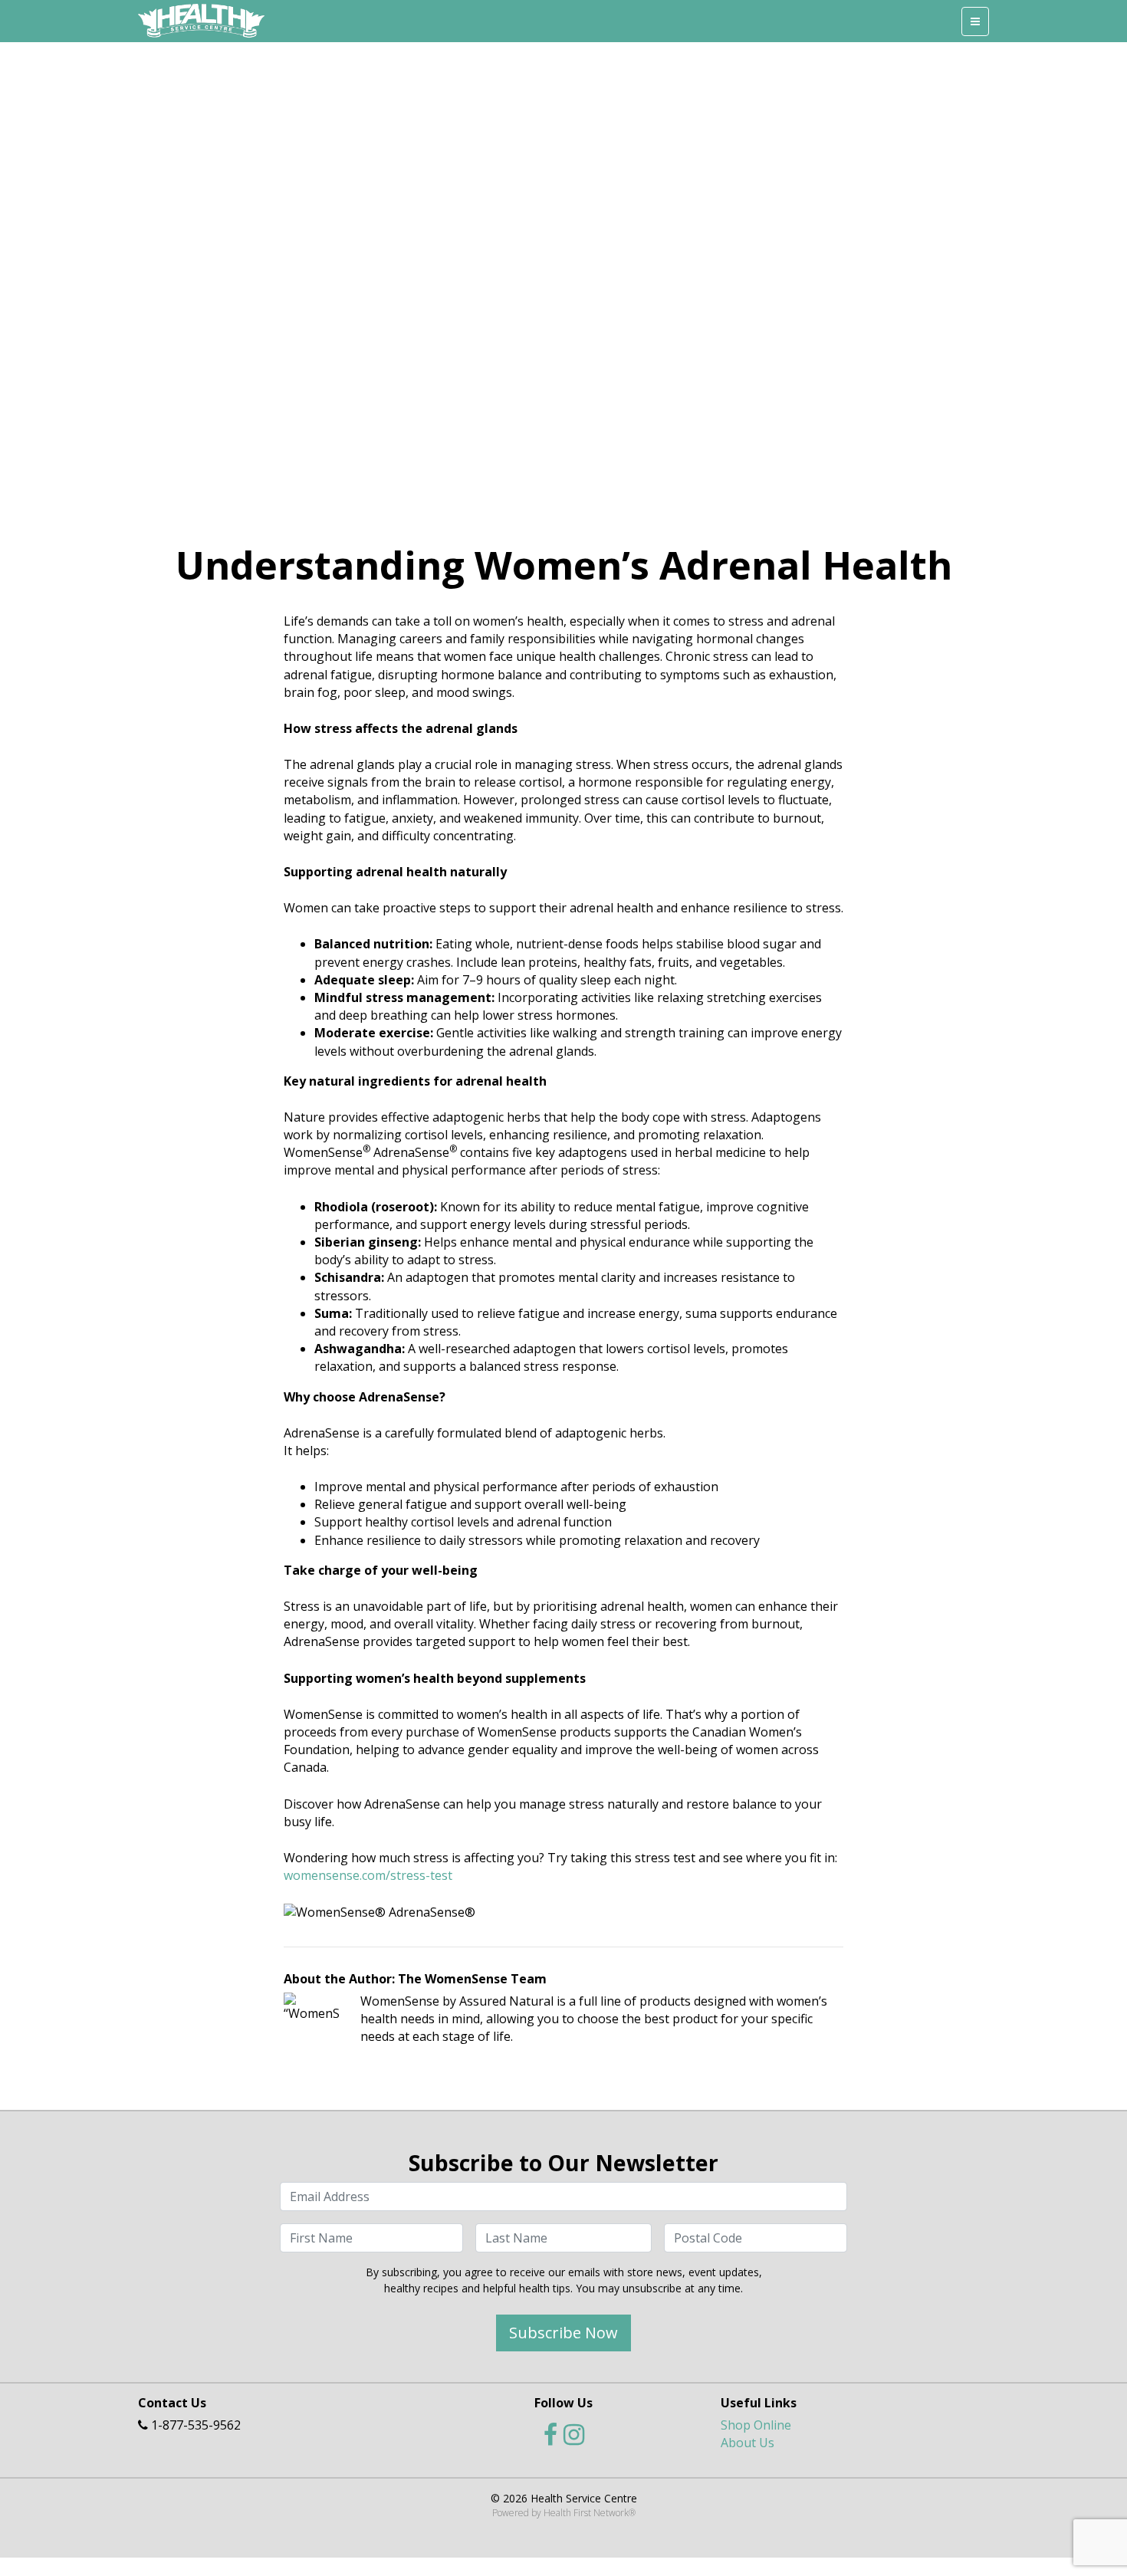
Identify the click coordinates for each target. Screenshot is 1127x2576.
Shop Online (756, 2425)
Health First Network (586, 2513)
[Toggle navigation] (975, 21)
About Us (747, 2443)
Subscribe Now (563, 2333)
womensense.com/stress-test (368, 1875)
